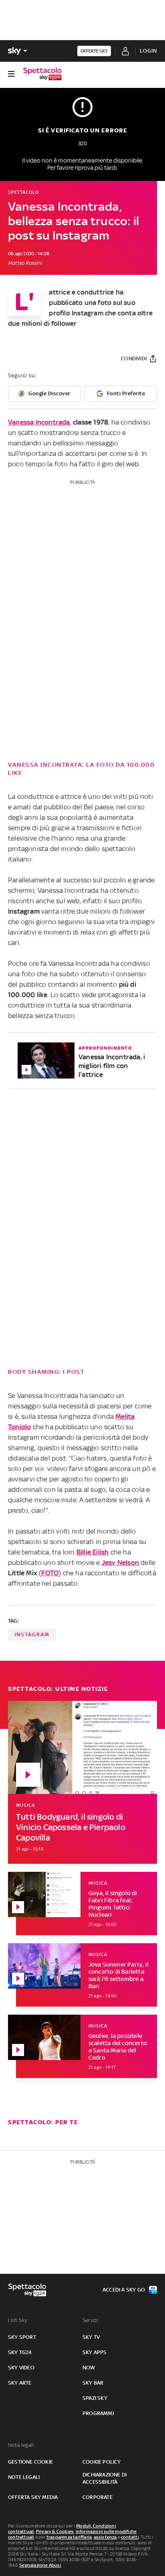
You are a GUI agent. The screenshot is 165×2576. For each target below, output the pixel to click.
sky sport (22, 2337)
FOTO (50, 1573)
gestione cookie (30, 2462)
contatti (130, 2537)
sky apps (95, 2352)
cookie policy (102, 2462)
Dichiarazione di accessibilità (105, 2478)
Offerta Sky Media (33, 2497)
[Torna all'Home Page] (42, 74)
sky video (21, 2368)
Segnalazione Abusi (40, 2565)
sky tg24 (20, 2352)
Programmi (98, 2413)
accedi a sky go (124, 2290)
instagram (32, 1634)
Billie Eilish (93, 1552)
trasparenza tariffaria (69, 2537)
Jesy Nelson (120, 1562)
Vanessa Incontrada (39, 422)
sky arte (20, 2383)
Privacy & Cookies (55, 2531)
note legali (24, 2477)
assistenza (105, 2537)
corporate (98, 2497)
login (148, 51)
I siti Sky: (18, 2320)
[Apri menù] (11, 74)
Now (89, 2368)
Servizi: (91, 2320)
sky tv (91, 2337)
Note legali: (21, 2445)
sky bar (93, 2383)
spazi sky (95, 2398)
